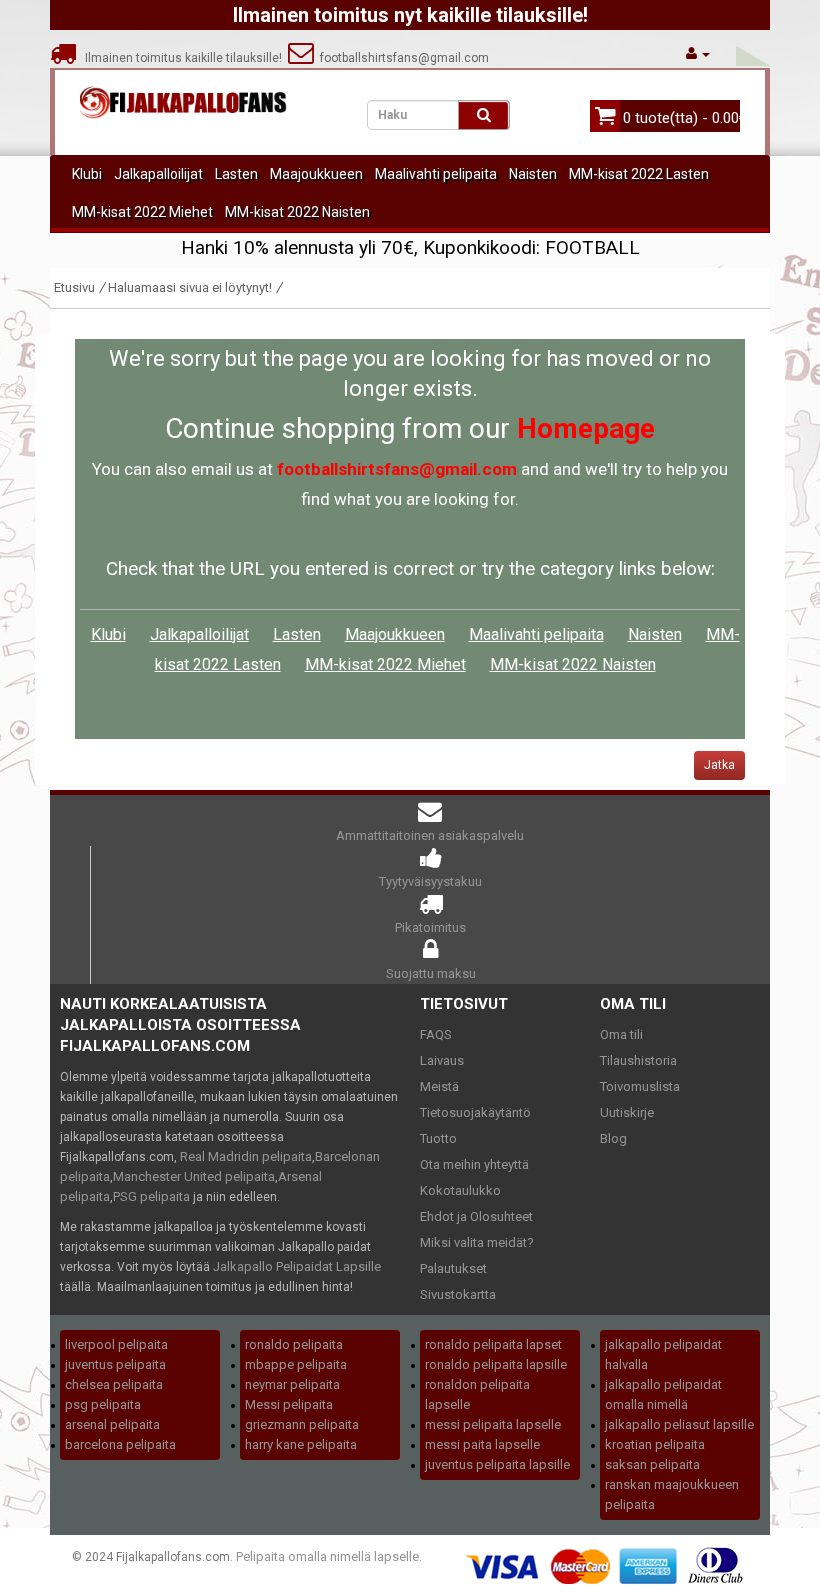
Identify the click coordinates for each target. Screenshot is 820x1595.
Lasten (236, 174)
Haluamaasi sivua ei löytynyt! (190, 287)
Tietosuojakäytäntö (475, 1112)
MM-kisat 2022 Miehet (142, 212)
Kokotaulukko (460, 1190)
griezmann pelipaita (302, 1424)
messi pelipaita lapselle (493, 1424)
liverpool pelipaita (116, 1344)
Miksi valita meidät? (477, 1242)
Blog (613, 1138)
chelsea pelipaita (114, 1384)
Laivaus (442, 1060)
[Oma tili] (698, 53)
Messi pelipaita (289, 1404)
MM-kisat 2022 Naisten (297, 212)
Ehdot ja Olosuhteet (476, 1216)
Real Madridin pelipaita (246, 1156)
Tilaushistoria (638, 1060)
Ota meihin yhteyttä (474, 1164)
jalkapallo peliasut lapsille (679, 1424)
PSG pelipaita (151, 1196)
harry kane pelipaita (301, 1444)
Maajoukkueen (316, 174)
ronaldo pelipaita (294, 1344)
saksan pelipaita (652, 1464)
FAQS (436, 1034)
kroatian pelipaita (655, 1444)
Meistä (439, 1086)
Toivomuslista (640, 1086)
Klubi (87, 174)
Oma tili (621, 1034)
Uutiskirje (627, 1112)
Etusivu (74, 287)
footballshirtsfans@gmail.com (401, 58)
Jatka (719, 765)
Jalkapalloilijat (158, 174)
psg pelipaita (103, 1404)
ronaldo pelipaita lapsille (496, 1364)
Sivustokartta (458, 1294)
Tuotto (438, 1138)
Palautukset (453, 1268)
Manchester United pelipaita (194, 1176)
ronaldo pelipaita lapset (493, 1344)
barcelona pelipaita (120, 1444)
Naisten (533, 174)
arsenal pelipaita (112, 1424)
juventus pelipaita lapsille (497, 1464)
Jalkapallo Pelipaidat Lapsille (297, 1266)
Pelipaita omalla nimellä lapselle (327, 1556)
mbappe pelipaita (296, 1364)
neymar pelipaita (292, 1384)
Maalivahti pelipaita (436, 174)
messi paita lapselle (482, 1444)
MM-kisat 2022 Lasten (639, 174)
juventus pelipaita (115, 1364)
